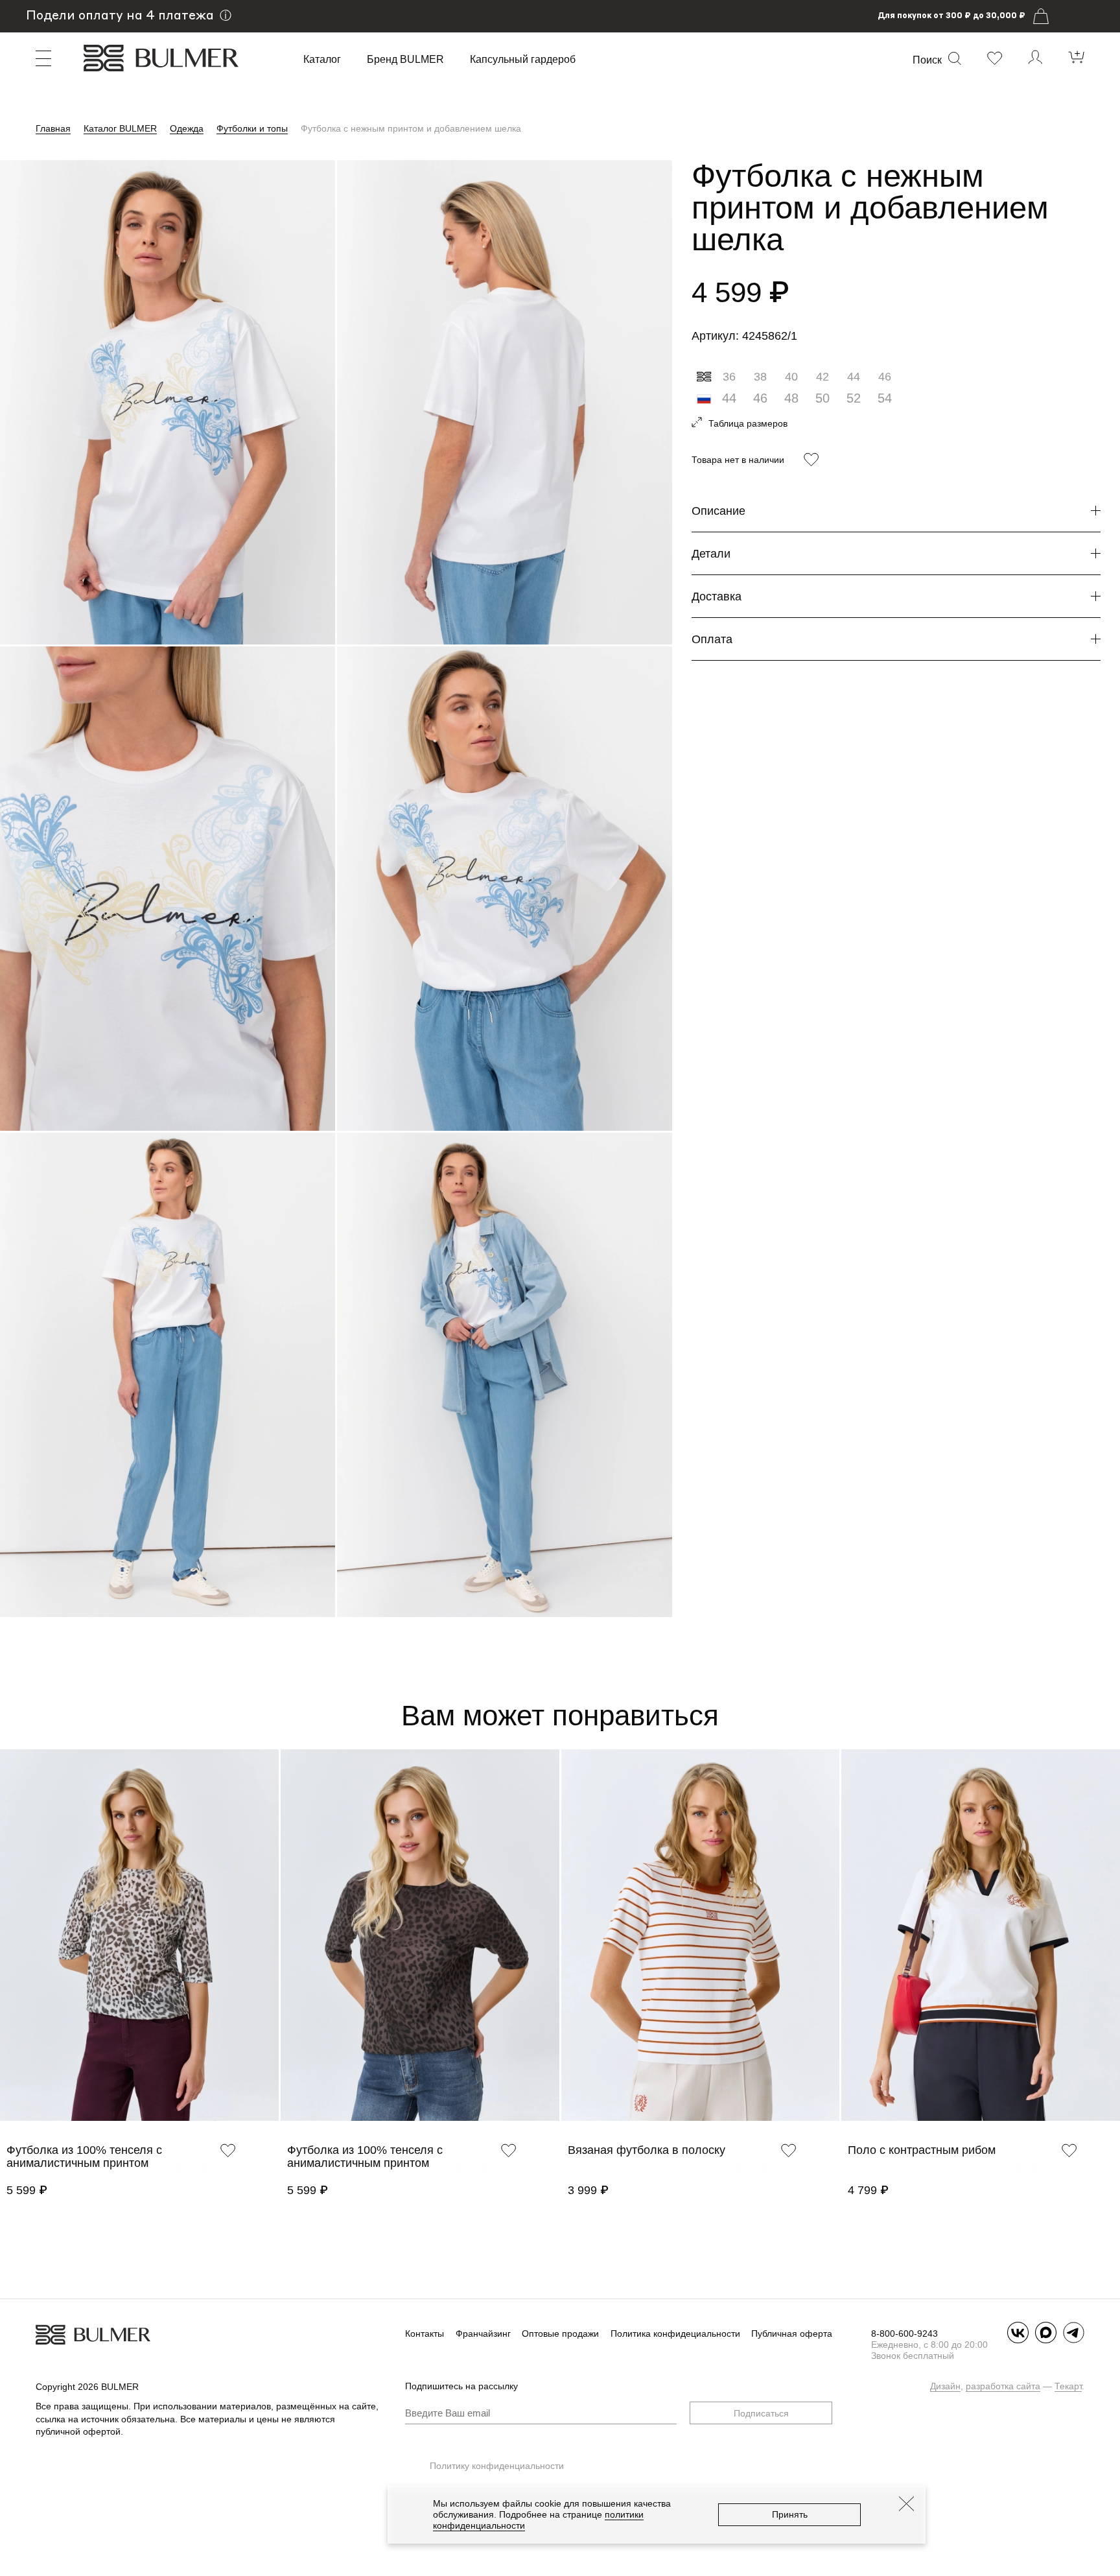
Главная (53, 128)
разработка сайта (1003, 2386)
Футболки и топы (252, 128)
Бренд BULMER (405, 60)
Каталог (322, 60)
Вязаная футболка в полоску (647, 2150)
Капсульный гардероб (523, 60)
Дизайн (945, 2386)
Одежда (187, 128)
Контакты (425, 2334)
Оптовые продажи (560, 2334)
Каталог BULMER (120, 128)
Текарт (1068, 2386)
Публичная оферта (792, 2334)
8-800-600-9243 (904, 2334)
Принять (790, 2514)
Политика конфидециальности (675, 2334)
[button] (6, 1952)
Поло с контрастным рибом (922, 2150)
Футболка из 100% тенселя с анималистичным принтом (84, 2157)
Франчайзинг (483, 2334)
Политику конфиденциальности (497, 2466)
